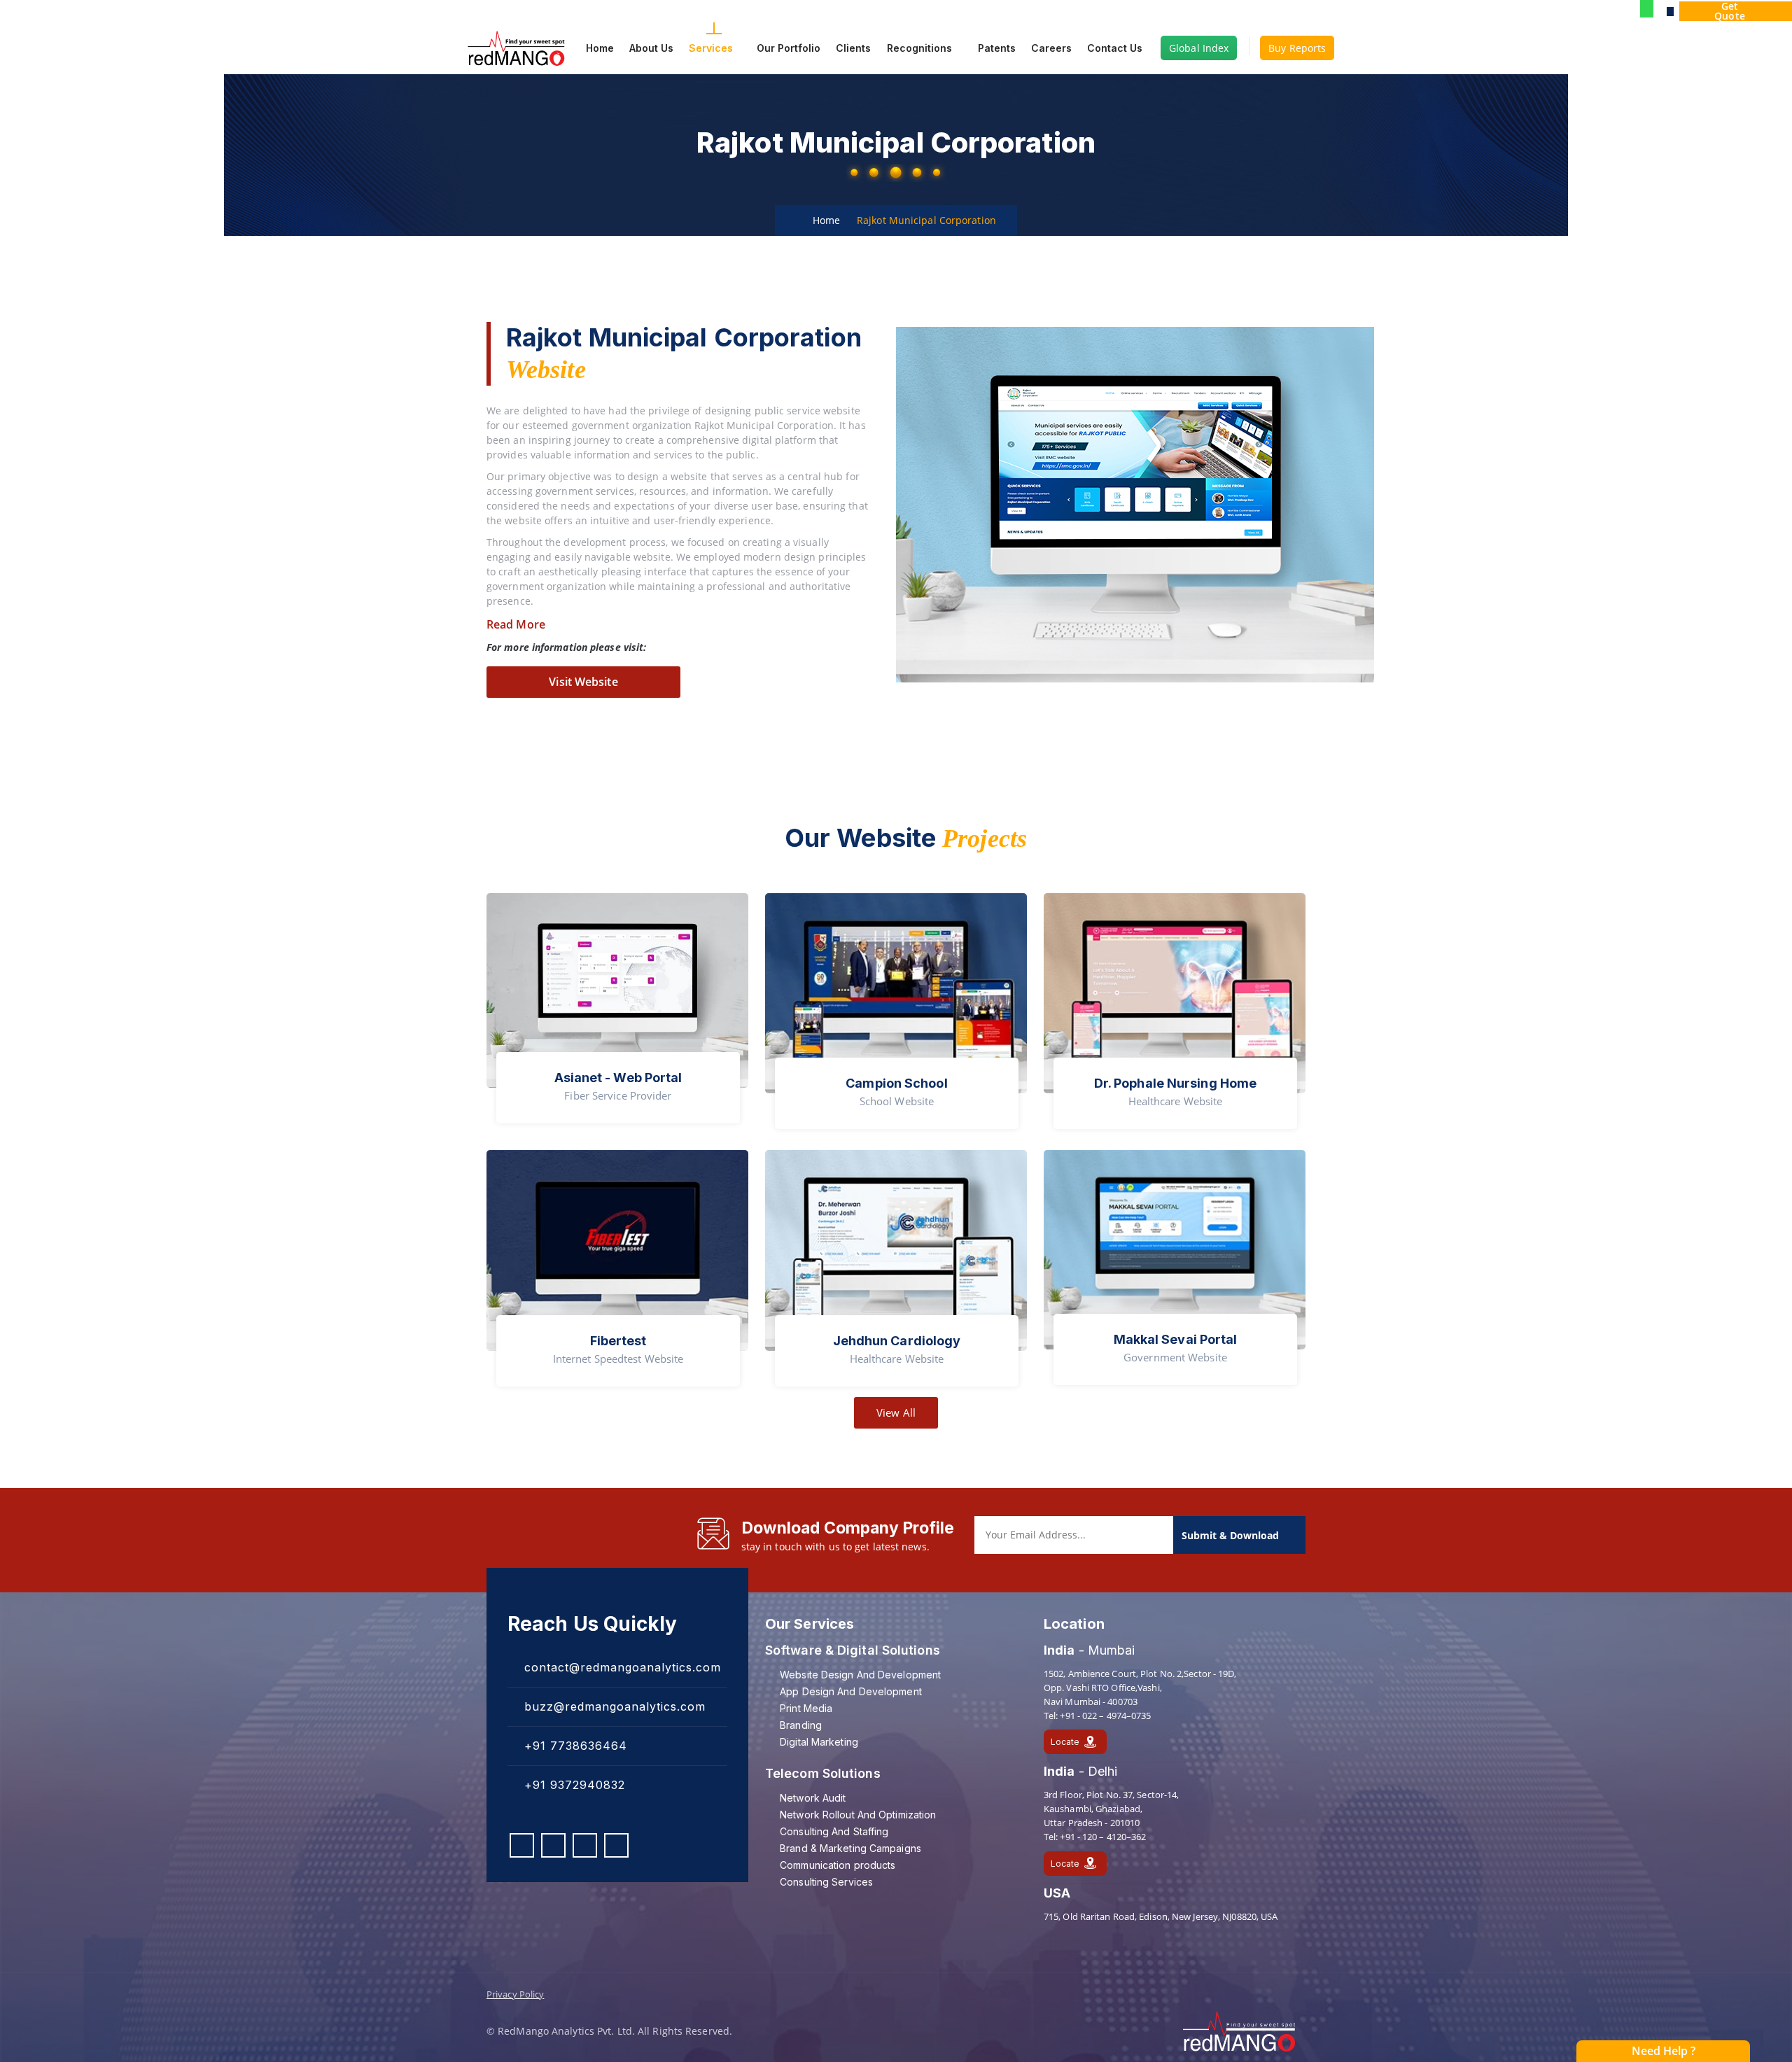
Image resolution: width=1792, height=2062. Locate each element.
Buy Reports (1297, 48)
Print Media (806, 1708)
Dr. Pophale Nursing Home (1175, 1083)
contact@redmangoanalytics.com (621, 1667)
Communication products (838, 1865)
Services (711, 48)
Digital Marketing (819, 1742)
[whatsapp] (1647, 10)
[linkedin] (585, 1845)
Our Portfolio (789, 48)
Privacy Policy (515, 1994)
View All (896, 1412)
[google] (1670, 11)
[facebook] (522, 1845)
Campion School (896, 1083)
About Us (651, 48)
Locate (1065, 1742)
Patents (995, 48)
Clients (853, 48)
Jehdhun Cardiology (897, 1341)
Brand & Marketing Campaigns (850, 1848)
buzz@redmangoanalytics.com (613, 1706)
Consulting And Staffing (834, 1831)
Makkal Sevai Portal (1176, 1339)
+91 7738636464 (574, 1746)
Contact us (1115, 48)
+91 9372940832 (573, 1785)
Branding (801, 1725)
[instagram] (553, 1845)
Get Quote (1730, 11)
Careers (1051, 48)
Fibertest (618, 1341)
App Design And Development (851, 1691)
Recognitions (919, 48)
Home (600, 48)
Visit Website (583, 682)
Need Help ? (1664, 2051)
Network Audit (813, 1798)
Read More (516, 624)
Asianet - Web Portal (618, 1078)
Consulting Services (826, 1882)
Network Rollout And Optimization (858, 1815)
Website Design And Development (860, 1675)
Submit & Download (1232, 1535)
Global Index (1199, 48)
